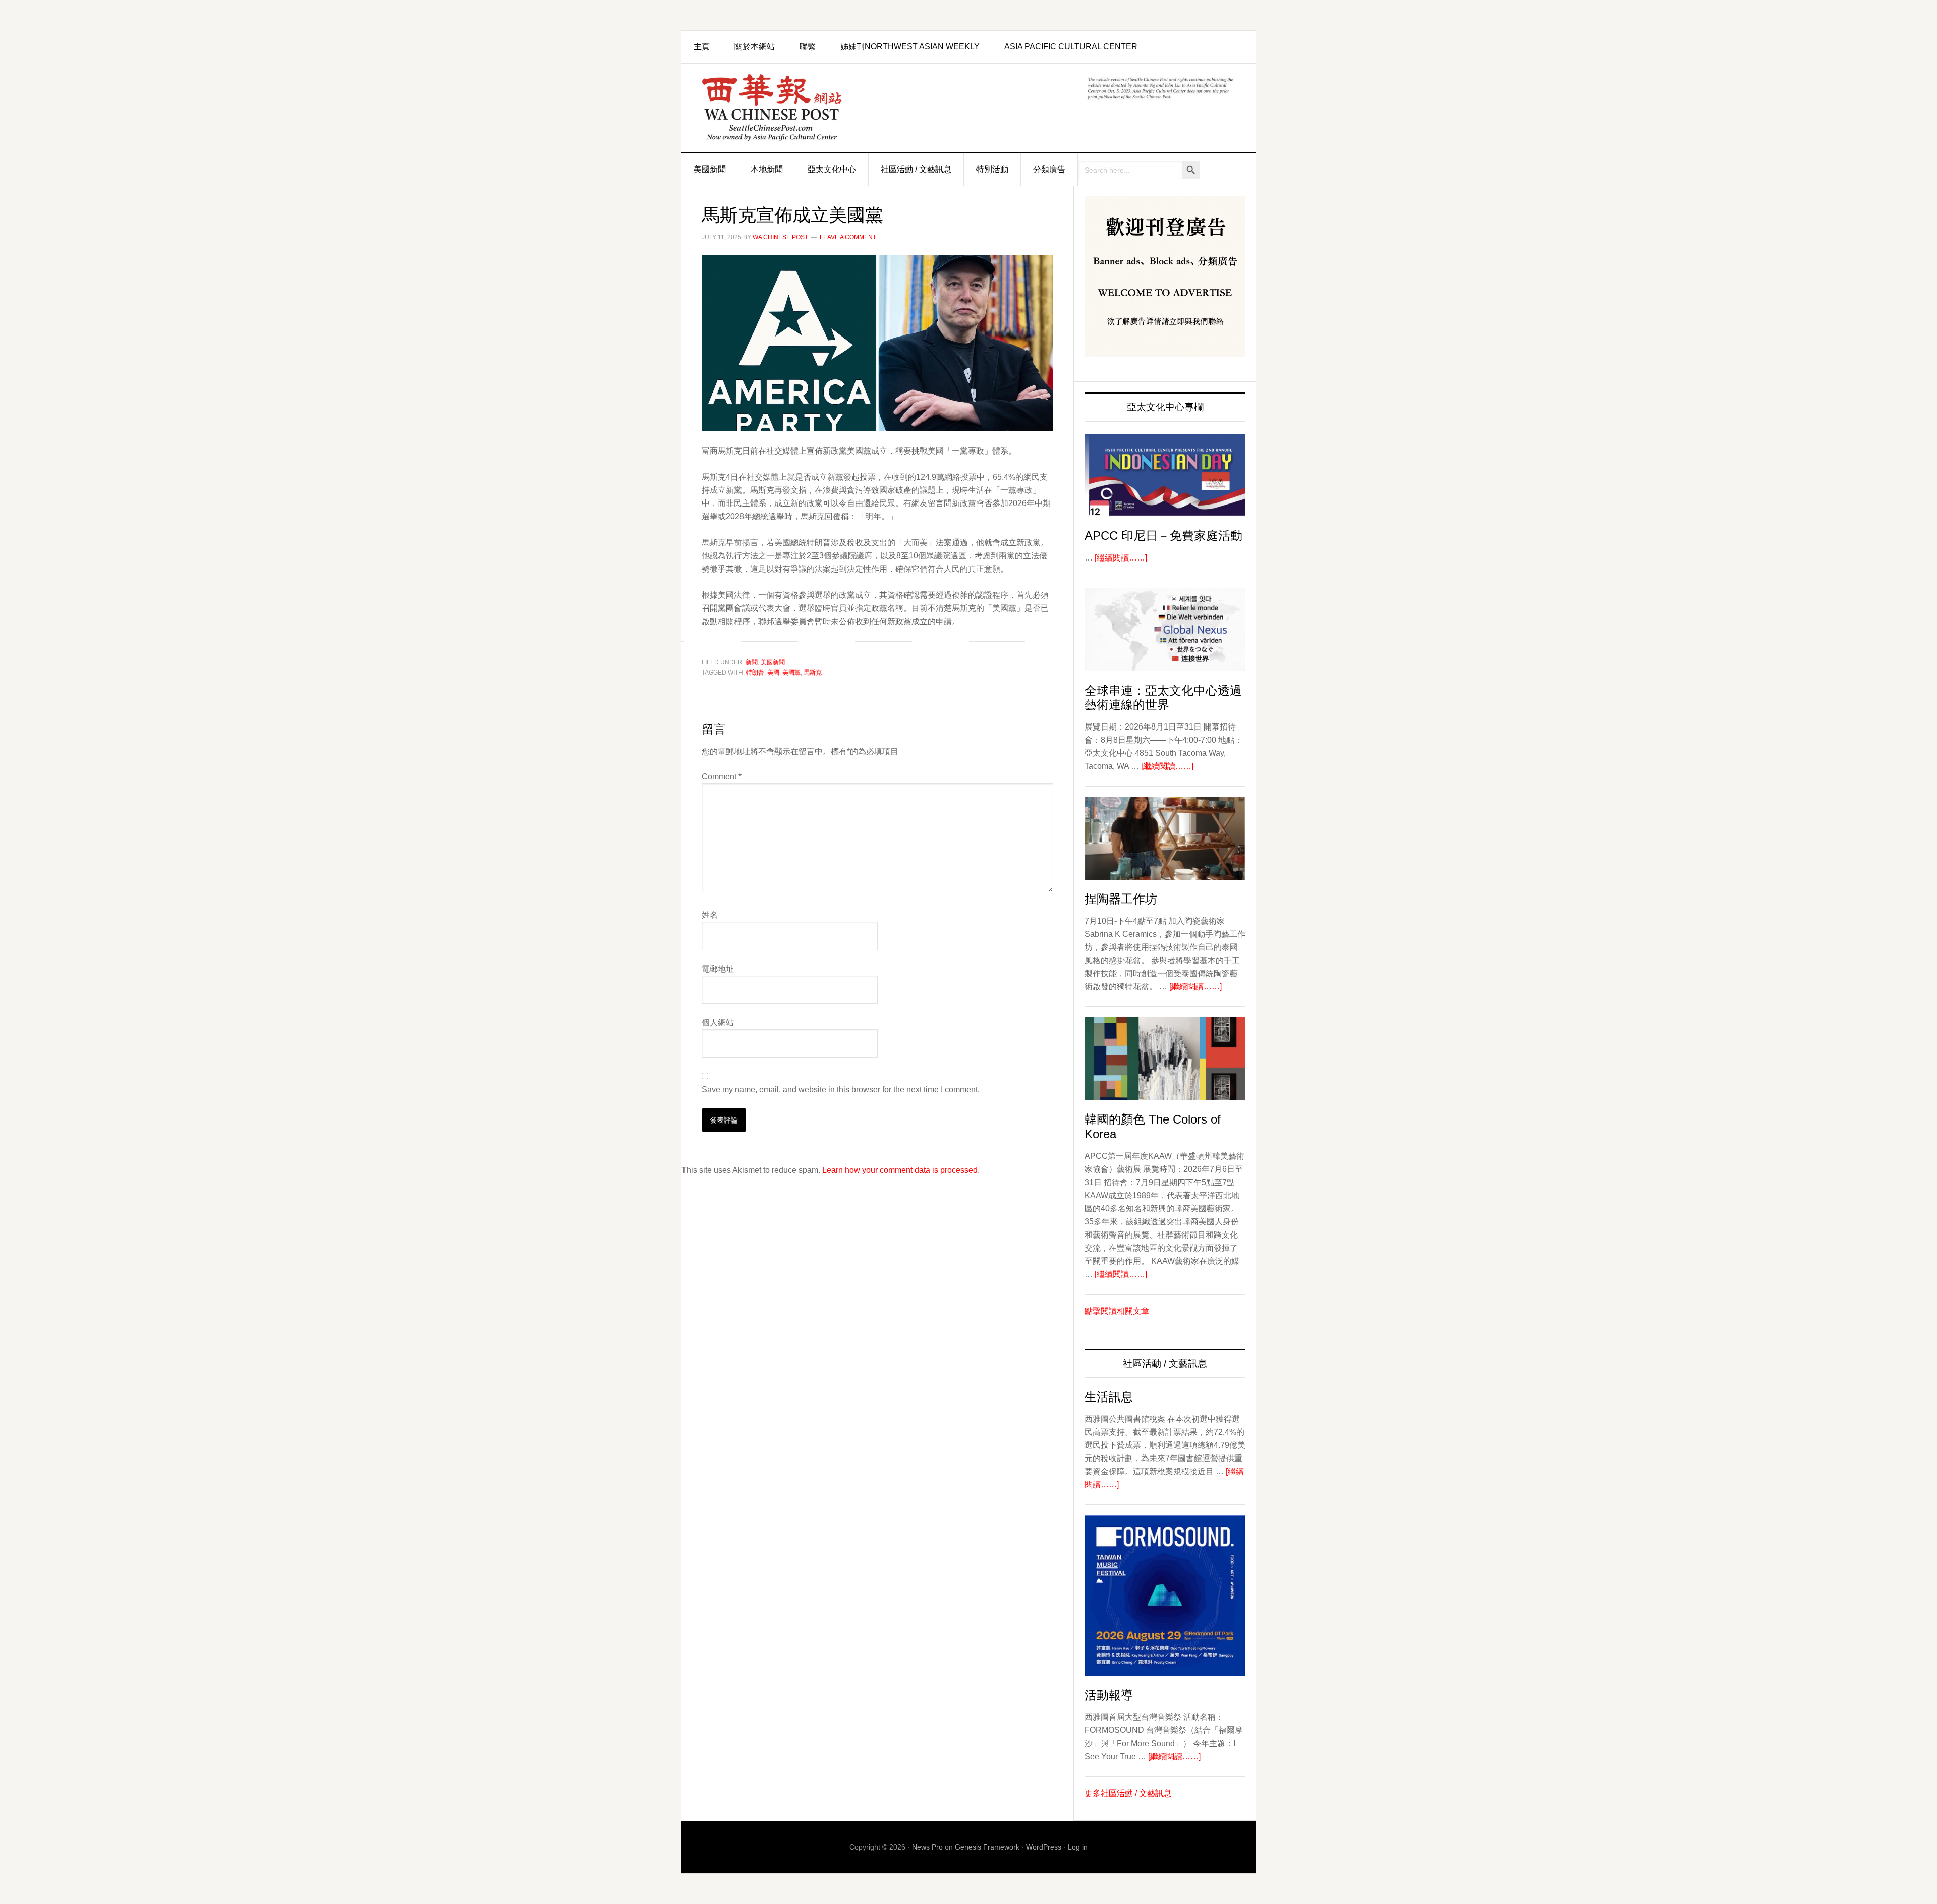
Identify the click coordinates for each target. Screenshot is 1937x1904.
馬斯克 (813, 673)
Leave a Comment (848, 237)
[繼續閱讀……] (1121, 558)
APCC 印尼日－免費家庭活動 (1163, 536)
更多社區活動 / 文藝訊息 (1128, 1793)
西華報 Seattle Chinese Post (795, 108)
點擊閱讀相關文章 (1117, 1311)
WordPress (1044, 1847)
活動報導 (1109, 1695)
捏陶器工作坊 (1121, 899)
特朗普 (755, 673)
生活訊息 (1109, 1397)
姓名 (710, 915)
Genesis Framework (987, 1847)
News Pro (927, 1847)
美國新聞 (773, 662)
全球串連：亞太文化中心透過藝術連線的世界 (1163, 698)
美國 (773, 673)
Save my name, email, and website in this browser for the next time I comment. (841, 1089)
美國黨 (791, 673)
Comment (722, 777)
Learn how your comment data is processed (900, 1170)
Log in (1078, 1847)
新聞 (752, 662)
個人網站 (718, 1022)
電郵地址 (718, 969)
